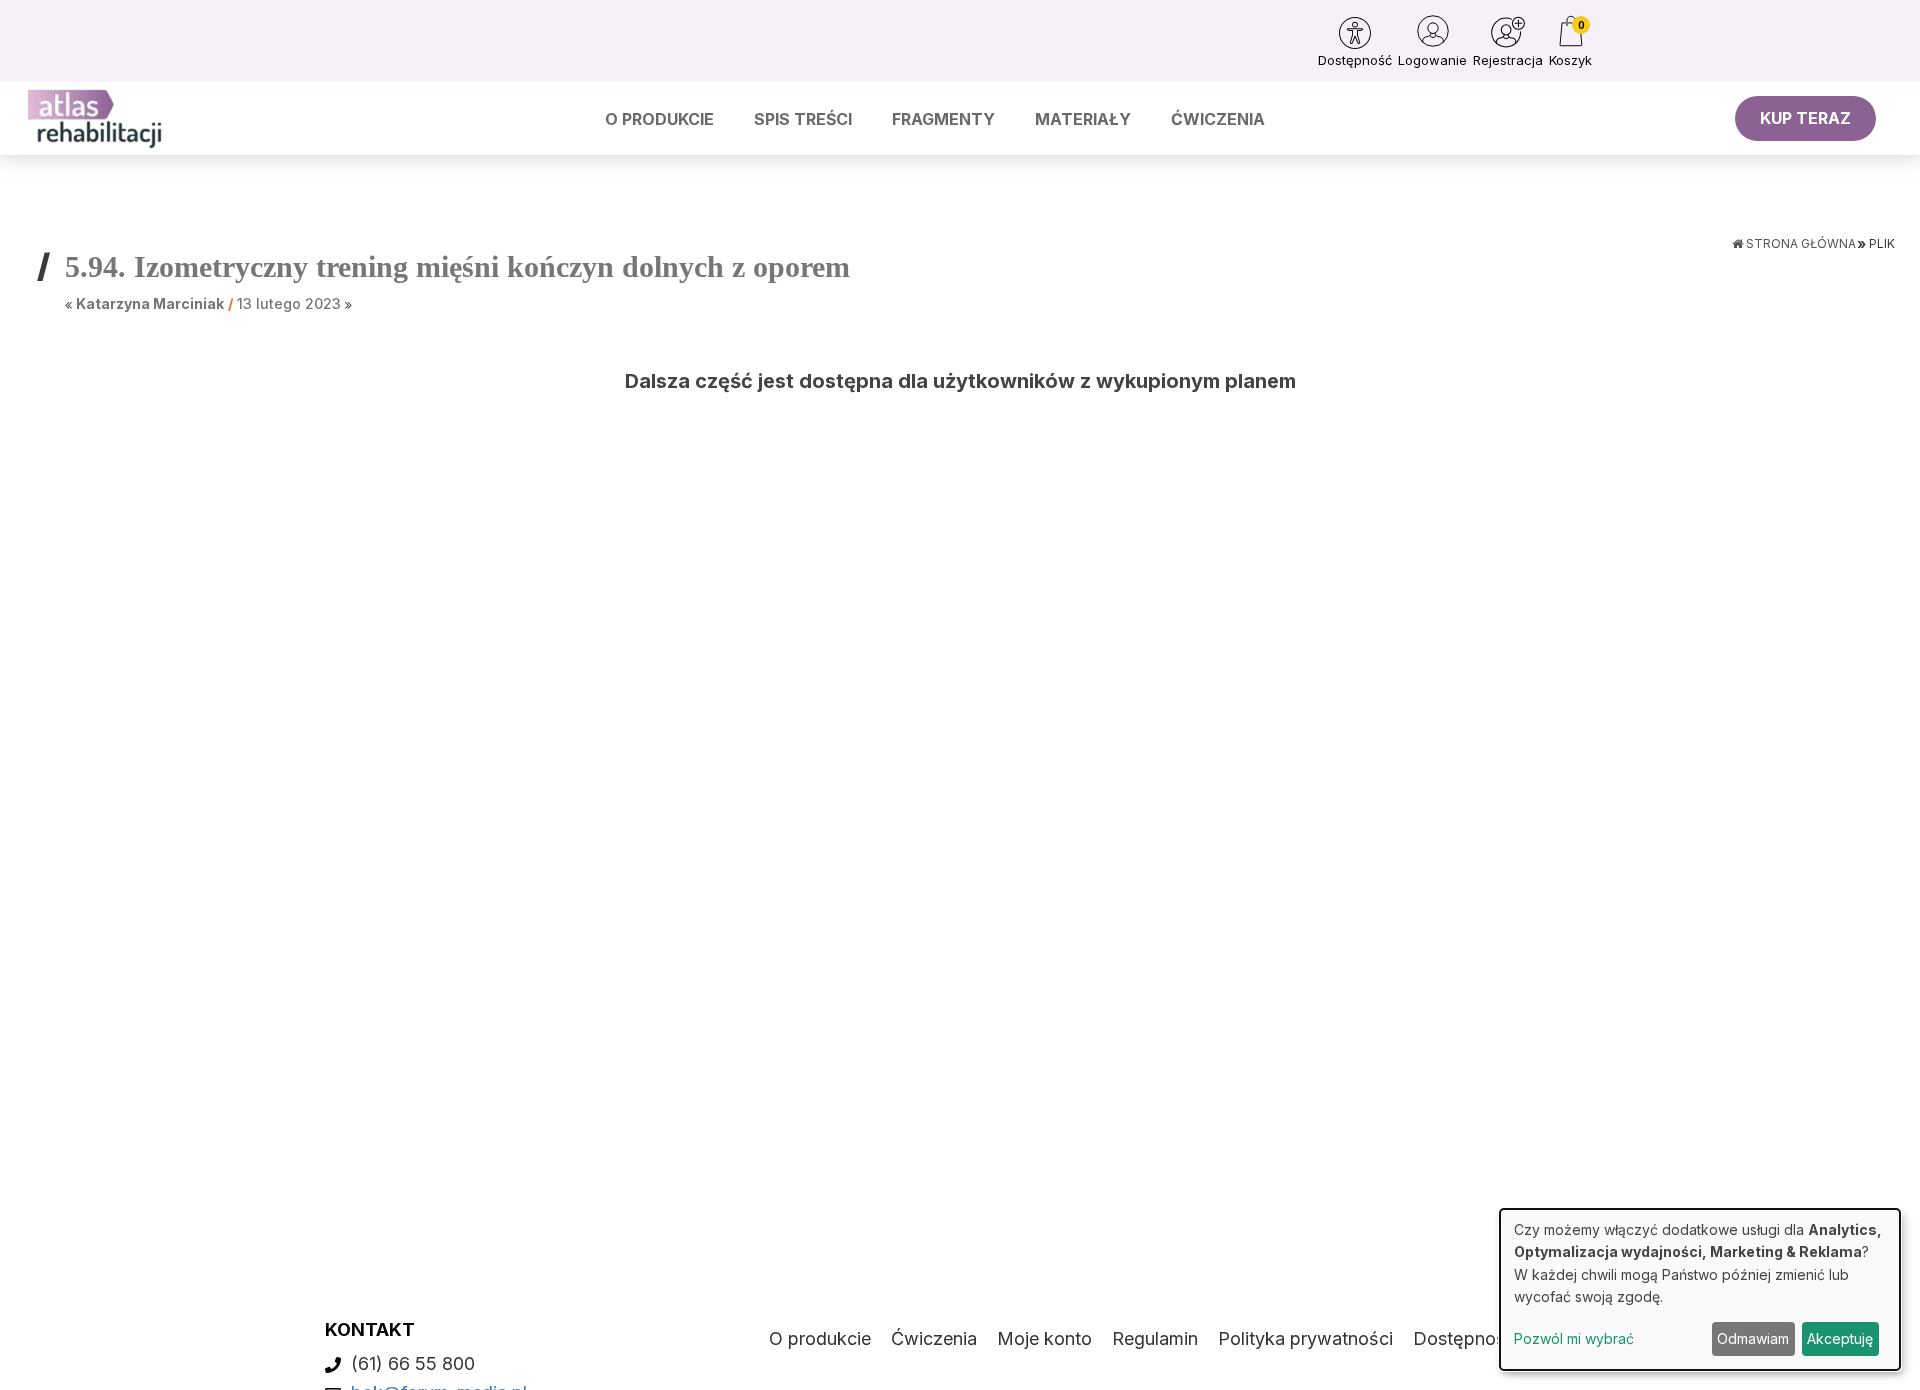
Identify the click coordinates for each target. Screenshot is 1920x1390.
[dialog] (1700, 1289)
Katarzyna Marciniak (150, 303)
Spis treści (803, 119)
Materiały (1083, 119)
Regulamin (1155, 1338)
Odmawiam (1753, 1338)
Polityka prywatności (1305, 1338)
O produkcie (659, 119)
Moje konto (1044, 1338)
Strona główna (1799, 243)
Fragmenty (943, 119)
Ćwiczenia (1218, 119)
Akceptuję (1840, 1338)
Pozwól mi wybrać (1574, 1338)
